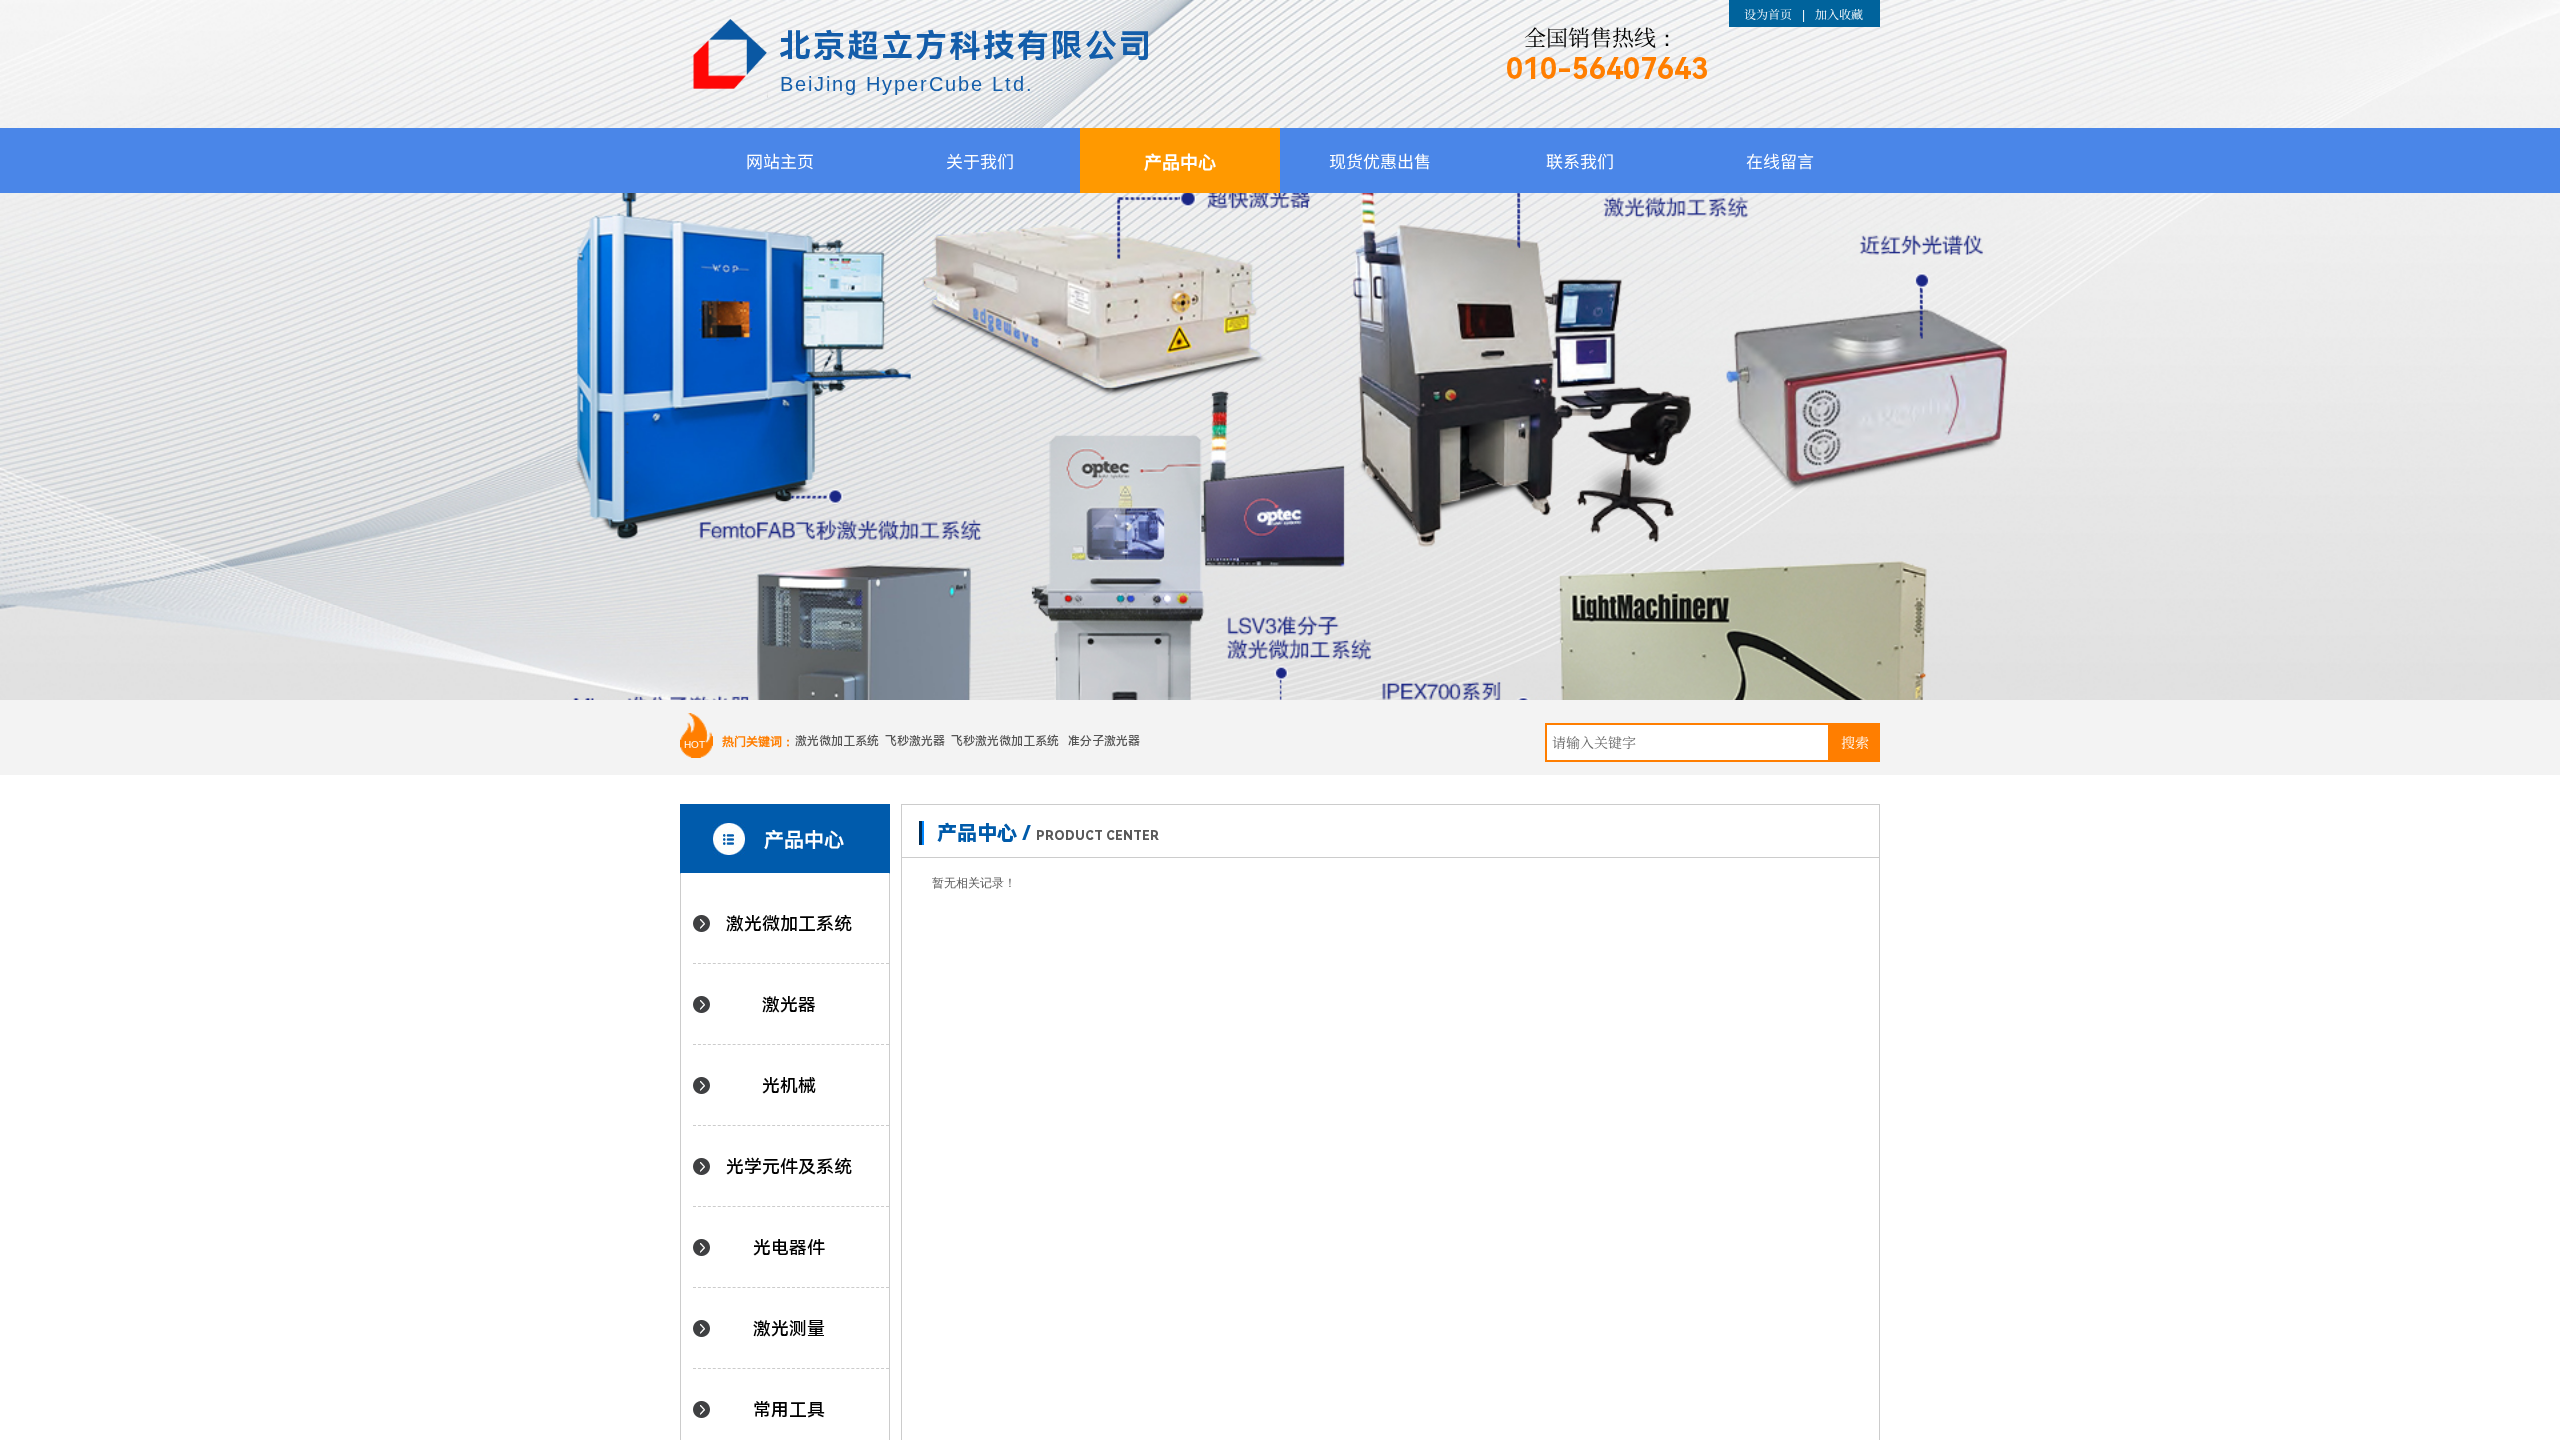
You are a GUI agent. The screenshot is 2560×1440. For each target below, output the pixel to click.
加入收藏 (1839, 13)
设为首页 (1768, 13)
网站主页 (780, 160)
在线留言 (1780, 160)
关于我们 (980, 160)
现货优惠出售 (1380, 160)
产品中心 (1180, 161)
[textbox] (1687, 742)
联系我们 (1580, 160)
